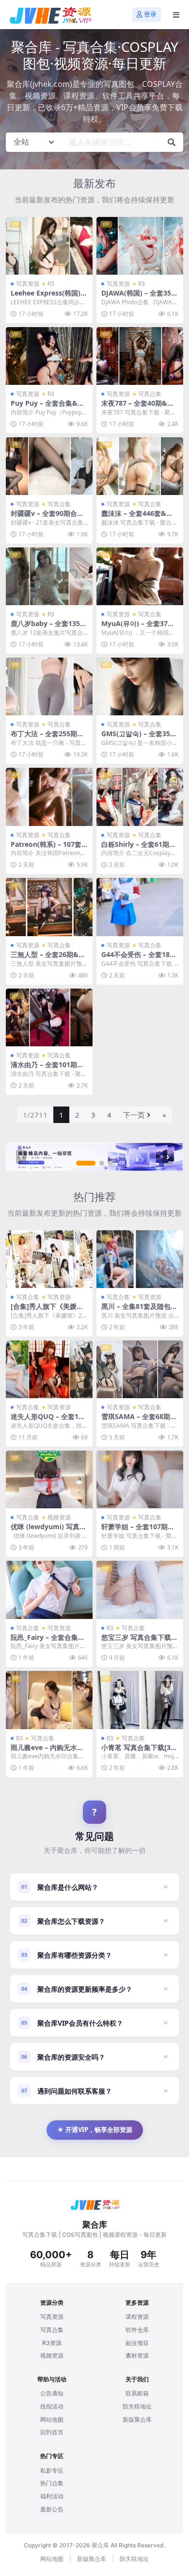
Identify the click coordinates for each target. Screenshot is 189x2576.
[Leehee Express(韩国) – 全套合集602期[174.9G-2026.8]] (49, 246)
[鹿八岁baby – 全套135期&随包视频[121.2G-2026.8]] (49, 576)
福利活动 (52, 2496)
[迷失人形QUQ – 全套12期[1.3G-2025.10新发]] (49, 1369)
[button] (86, 1163)
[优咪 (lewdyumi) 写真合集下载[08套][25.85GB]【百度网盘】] (49, 1479)
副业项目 (137, 2343)
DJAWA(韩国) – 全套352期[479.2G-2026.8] (138, 297)
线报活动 (52, 2406)
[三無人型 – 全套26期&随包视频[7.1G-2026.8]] (49, 907)
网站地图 (52, 2419)
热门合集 (52, 2483)
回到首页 (52, 2432)
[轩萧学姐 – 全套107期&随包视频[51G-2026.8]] (140, 1479)
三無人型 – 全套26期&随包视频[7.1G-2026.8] (48, 958)
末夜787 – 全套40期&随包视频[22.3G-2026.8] (138, 407)
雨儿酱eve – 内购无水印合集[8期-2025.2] (47, 1751)
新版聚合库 (137, 2419)
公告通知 (52, 2393)
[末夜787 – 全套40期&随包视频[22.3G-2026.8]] (140, 356)
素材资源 (137, 2355)
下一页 (134, 1115)
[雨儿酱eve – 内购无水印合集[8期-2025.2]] (49, 1700)
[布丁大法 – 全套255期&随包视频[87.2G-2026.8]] (49, 686)
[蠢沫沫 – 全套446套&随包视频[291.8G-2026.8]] (140, 466)
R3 (51, 284)
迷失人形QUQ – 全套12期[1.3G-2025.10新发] (47, 1420)
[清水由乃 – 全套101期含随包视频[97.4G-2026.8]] (49, 1017)
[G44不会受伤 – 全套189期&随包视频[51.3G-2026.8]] (140, 907)
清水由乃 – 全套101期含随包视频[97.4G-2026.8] (48, 1069)
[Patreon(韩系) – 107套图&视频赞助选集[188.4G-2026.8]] (49, 797)
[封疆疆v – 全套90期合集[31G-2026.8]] (49, 466)
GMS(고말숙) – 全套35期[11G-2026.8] (139, 738)
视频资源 (59, 1517)
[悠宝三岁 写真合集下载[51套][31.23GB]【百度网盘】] (140, 1590)
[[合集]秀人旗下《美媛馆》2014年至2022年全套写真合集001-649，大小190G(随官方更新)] (49, 1259)
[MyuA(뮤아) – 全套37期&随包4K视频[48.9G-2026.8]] (140, 576)
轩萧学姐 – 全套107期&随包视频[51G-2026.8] (137, 1531)
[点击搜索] (172, 142)
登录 (150, 14)
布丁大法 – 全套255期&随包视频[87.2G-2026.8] (48, 738)
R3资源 (52, 2343)
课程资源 (137, 2317)
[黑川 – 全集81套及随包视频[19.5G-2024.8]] (140, 1259)
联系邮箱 (137, 2393)
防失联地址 (137, 2406)
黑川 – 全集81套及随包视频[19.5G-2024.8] (139, 1310)
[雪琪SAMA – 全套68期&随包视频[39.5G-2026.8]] (140, 1369)
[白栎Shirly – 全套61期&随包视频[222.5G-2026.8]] (140, 797)
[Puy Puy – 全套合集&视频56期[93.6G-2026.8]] (49, 356)
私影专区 (52, 2470)
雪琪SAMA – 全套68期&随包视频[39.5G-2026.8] (138, 1420)
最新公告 (52, 2509)
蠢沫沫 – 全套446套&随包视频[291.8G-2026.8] (137, 517)
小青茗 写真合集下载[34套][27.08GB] (138, 1751)
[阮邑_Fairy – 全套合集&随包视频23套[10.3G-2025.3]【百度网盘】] (49, 1590)
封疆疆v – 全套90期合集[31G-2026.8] (47, 517)
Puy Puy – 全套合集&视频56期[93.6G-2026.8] (47, 407)
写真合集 (150, 394)
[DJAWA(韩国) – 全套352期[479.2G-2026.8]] (140, 246)
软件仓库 (137, 2330)
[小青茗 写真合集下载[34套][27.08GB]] (140, 1700)
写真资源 (28, 284)
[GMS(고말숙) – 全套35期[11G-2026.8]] (140, 686)
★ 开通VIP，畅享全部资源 (95, 2130)
